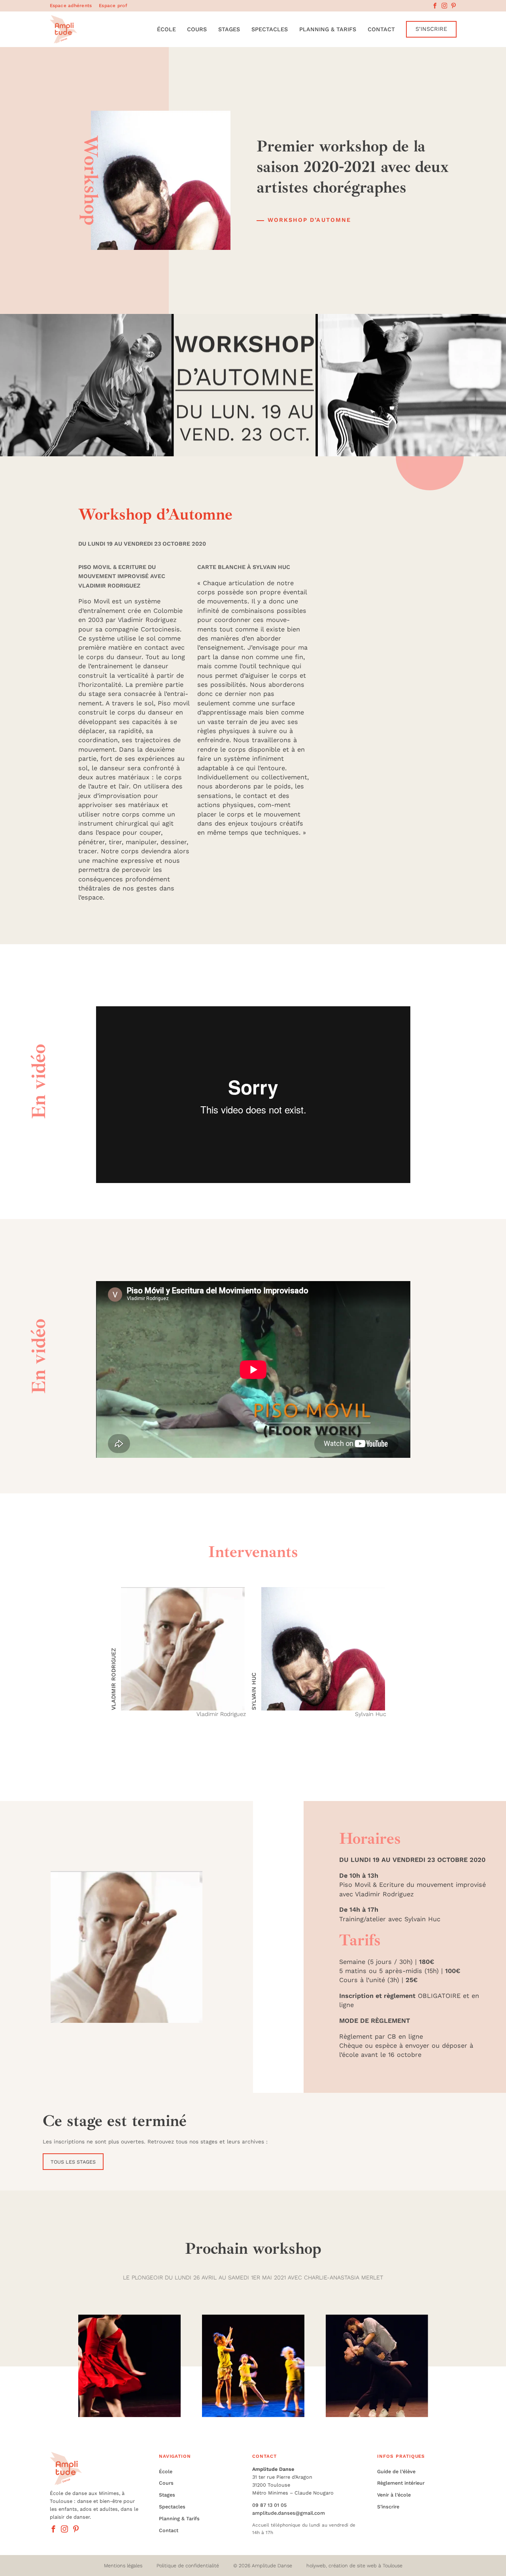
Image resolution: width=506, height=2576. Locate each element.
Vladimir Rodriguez (113, 1679)
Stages (229, 29)
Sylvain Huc (254, 1691)
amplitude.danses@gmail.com (289, 2513)
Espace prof (113, 6)
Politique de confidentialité (188, 2566)
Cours (197, 29)
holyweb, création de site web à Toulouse (354, 2566)
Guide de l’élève (396, 2471)
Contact (381, 29)
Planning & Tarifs (328, 29)
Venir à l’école (394, 2495)
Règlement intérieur (401, 2483)
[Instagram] (444, 6)
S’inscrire (388, 2507)
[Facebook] (435, 6)
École (166, 29)
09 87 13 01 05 (269, 2505)
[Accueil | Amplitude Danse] (63, 29)
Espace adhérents (71, 6)
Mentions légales (123, 2566)
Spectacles (270, 29)
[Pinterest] (453, 6)
